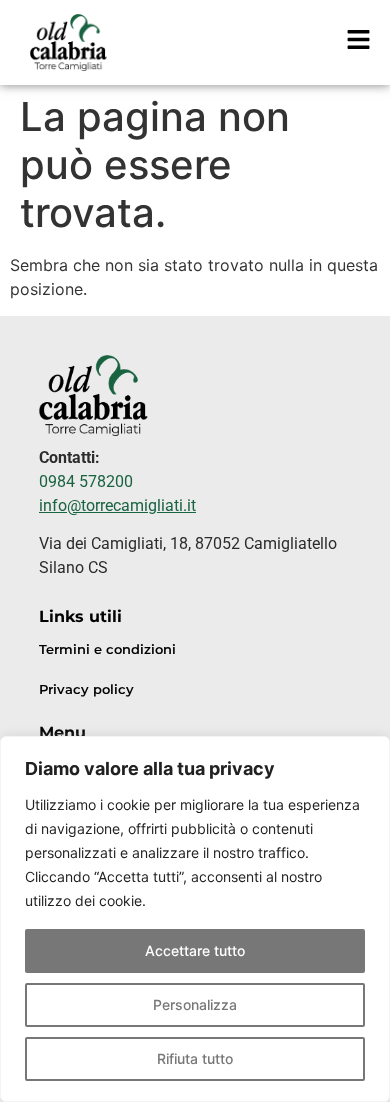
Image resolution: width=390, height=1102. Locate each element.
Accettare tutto (195, 950)
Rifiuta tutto (195, 1058)
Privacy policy (86, 689)
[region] (195, 919)
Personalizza (195, 1004)
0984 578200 (86, 481)
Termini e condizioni (107, 649)
